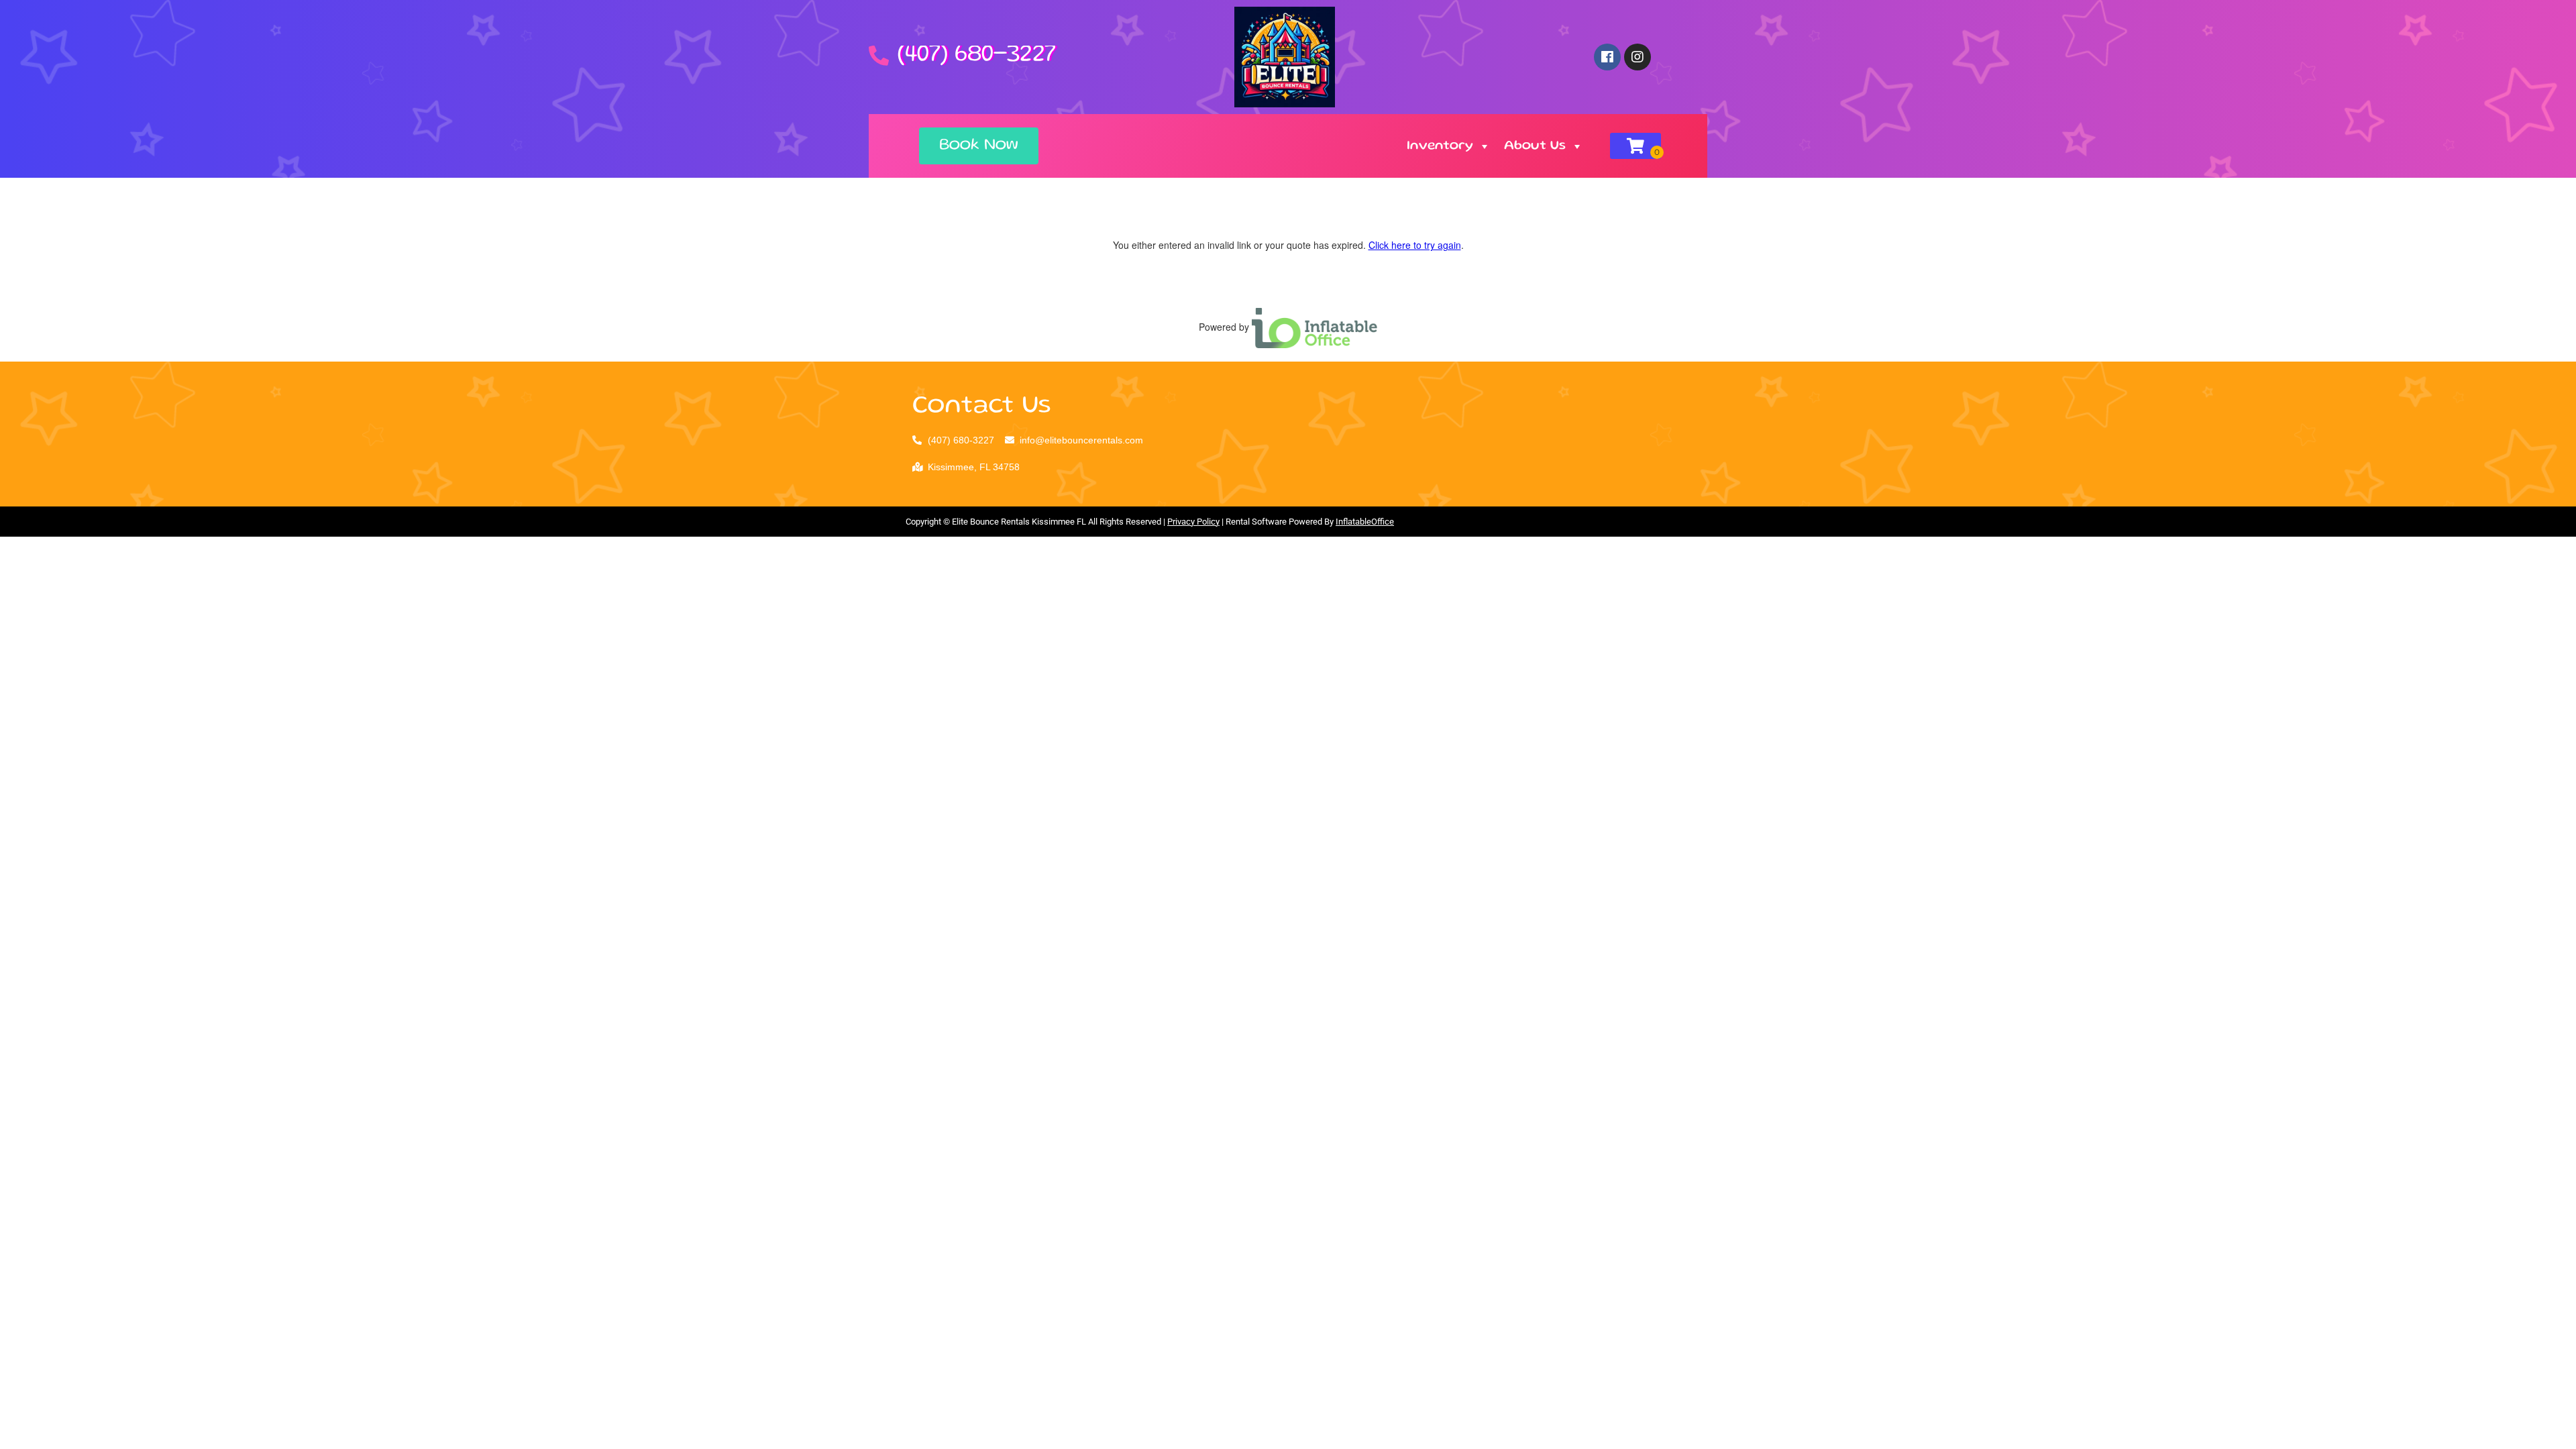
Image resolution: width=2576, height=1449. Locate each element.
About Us (1535, 146)
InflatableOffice (1365, 522)
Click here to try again (1415, 245)
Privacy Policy (1193, 522)
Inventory (1440, 146)
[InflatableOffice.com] (1315, 327)
